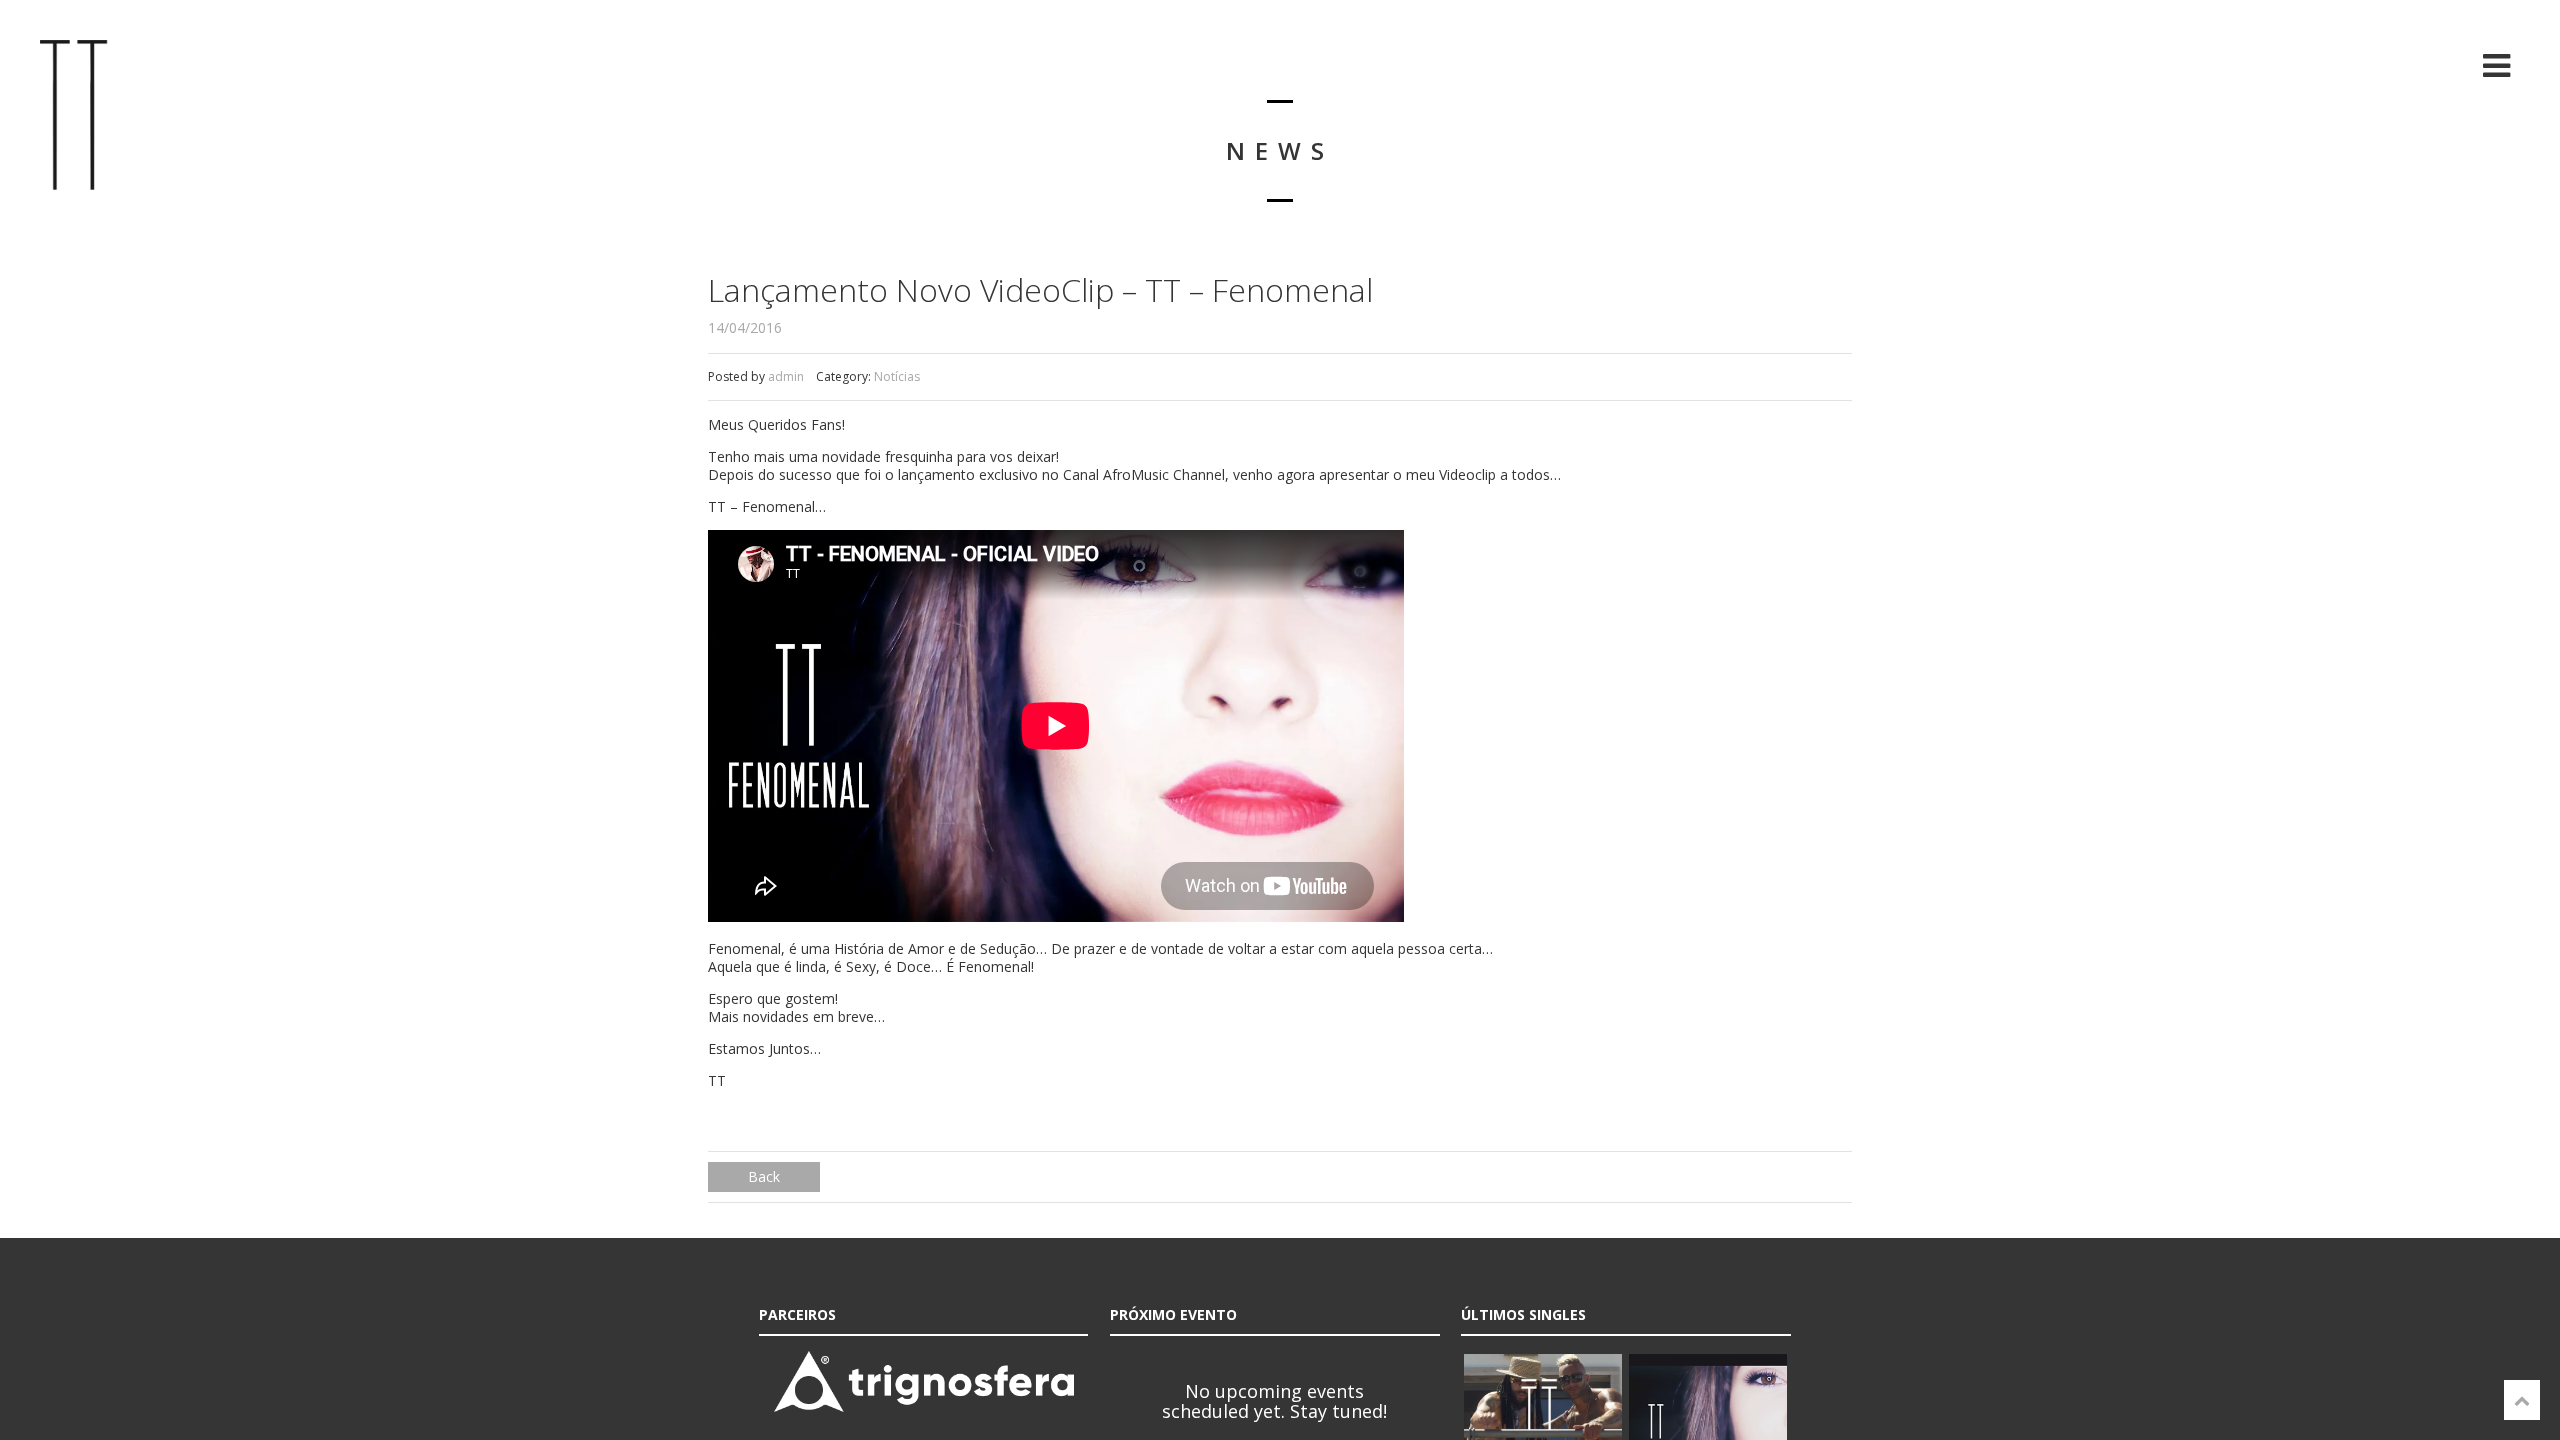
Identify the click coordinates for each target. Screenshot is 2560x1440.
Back (764, 1176)
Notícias (897, 376)
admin (786, 376)
